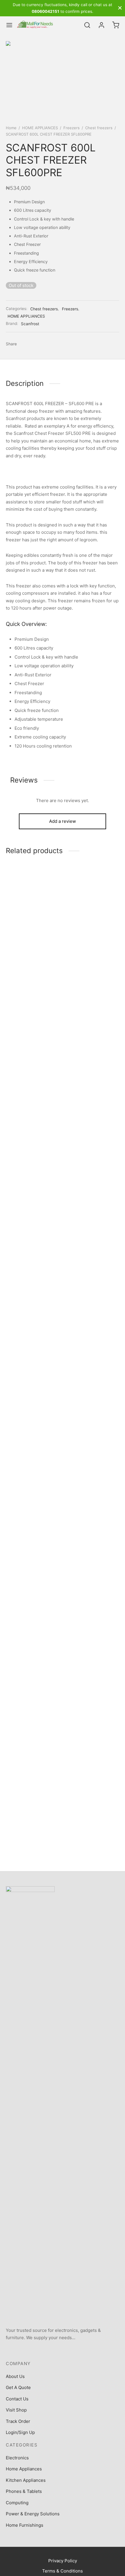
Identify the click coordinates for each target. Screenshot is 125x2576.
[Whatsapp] (83, 2350)
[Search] (87, 25)
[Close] (120, 8)
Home (11, 128)
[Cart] (116, 25)
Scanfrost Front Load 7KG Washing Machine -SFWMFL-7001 (91, 1318)
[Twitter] (42, 2350)
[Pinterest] (45, 344)
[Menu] (9, 25)
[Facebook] (24, 344)
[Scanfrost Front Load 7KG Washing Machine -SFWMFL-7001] (92, 1087)
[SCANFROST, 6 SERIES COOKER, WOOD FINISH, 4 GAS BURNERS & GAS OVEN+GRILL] (33, 1564)
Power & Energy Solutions (33, 2514)
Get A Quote (18, 2387)
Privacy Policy (63, 2561)
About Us (15, 2376)
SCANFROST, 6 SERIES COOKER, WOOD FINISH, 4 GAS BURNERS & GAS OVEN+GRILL (33, 1797)
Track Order (18, 2421)
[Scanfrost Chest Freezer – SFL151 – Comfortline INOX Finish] (33, 1087)
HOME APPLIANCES (40, 128)
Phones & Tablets (24, 2491)
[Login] (101, 25)
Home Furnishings (25, 2525)
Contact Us (17, 2399)
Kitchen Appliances (26, 2480)
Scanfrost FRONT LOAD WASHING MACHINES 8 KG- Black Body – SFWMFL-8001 (89, 1797)
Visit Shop (16, 2410)
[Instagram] (56, 2350)
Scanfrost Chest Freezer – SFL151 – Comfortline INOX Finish (33, 1318)
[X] (35, 344)
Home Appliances (24, 2469)
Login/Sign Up (20, 2432)
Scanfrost (30, 324)
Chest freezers (99, 128)
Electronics (17, 2458)
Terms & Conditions (63, 2571)
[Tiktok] (97, 2350)
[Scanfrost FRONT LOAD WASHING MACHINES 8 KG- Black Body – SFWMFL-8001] (92, 1564)
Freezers (72, 128)
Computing (17, 2503)
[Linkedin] (69, 2350)
